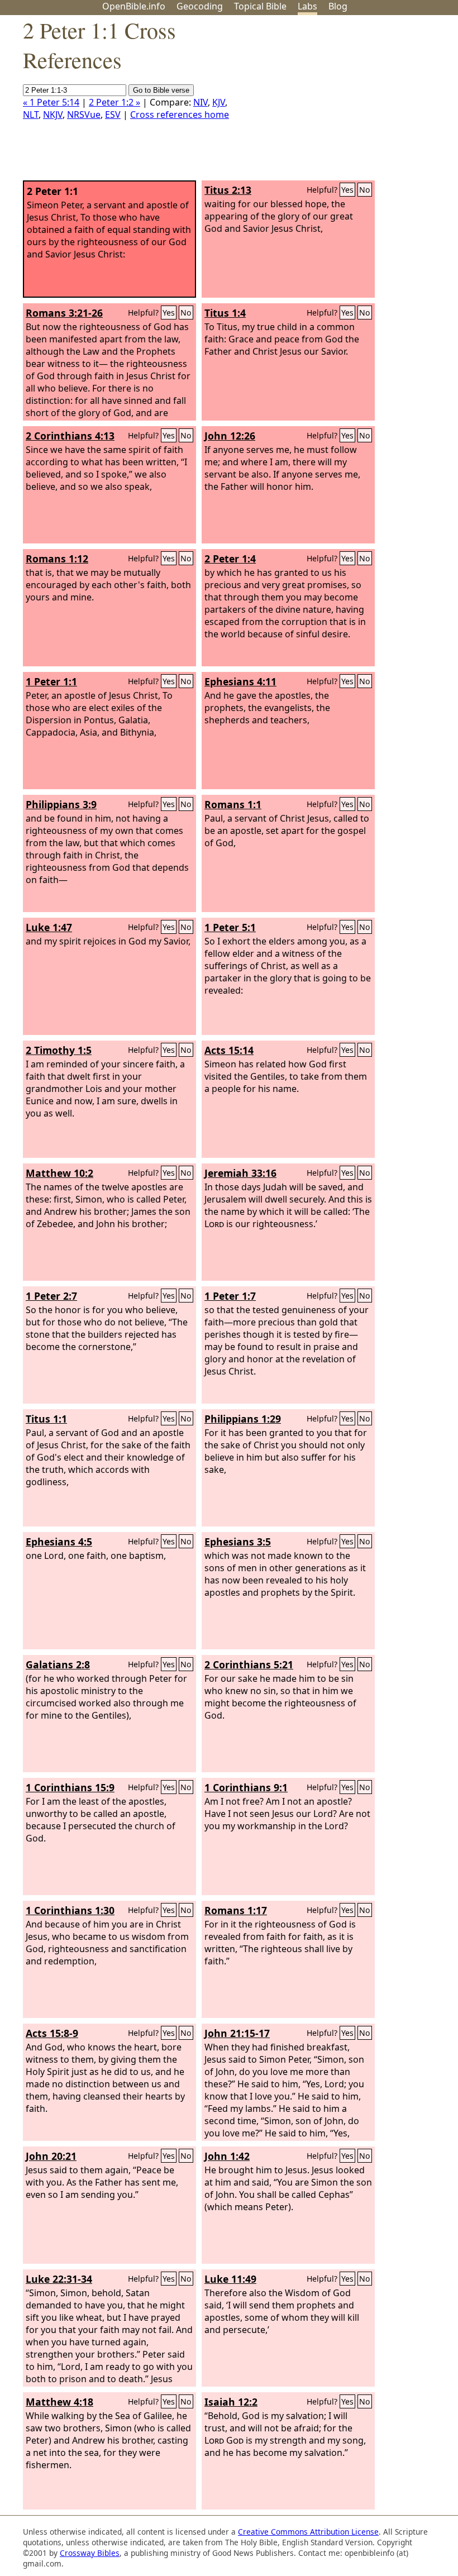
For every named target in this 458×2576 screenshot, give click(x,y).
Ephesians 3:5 (238, 1542)
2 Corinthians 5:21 (249, 1664)
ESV (113, 115)
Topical (260, 6)
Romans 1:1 (233, 804)
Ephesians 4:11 (240, 681)
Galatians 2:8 (58, 1664)
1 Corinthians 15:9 (70, 1787)
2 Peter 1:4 (230, 559)
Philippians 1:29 (243, 1419)
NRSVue (84, 115)
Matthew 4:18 (59, 2402)
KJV (219, 102)
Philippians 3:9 (61, 804)
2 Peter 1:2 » (115, 102)
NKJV (53, 115)
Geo (200, 6)
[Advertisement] (345, 102)
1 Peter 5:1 (230, 927)
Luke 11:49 (230, 2279)
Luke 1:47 (49, 927)
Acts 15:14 (229, 1050)
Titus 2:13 (228, 190)
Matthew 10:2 (59, 1173)
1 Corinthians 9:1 (246, 1787)
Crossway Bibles (90, 2553)
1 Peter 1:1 (51, 681)
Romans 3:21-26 (64, 313)
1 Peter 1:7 (230, 1296)
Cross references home (180, 115)
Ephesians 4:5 (59, 1542)
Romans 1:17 (236, 1910)
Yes (347, 190)
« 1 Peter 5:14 (51, 102)
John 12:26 (230, 436)
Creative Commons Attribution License (308, 2532)
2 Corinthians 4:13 (70, 436)
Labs (307, 6)
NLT (31, 115)
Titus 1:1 (46, 1419)
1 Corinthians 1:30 (70, 1910)
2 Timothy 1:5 (59, 1050)
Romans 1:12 (57, 559)
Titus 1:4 (225, 313)
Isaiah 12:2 (231, 2402)
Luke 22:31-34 (59, 2279)
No (365, 190)
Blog (338, 6)
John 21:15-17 (237, 2033)
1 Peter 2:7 (51, 1296)
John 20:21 (51, 2156)
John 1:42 (227, 2156)
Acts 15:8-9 (52, 2033)
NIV (201, 102)
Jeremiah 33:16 (240, 1173)
